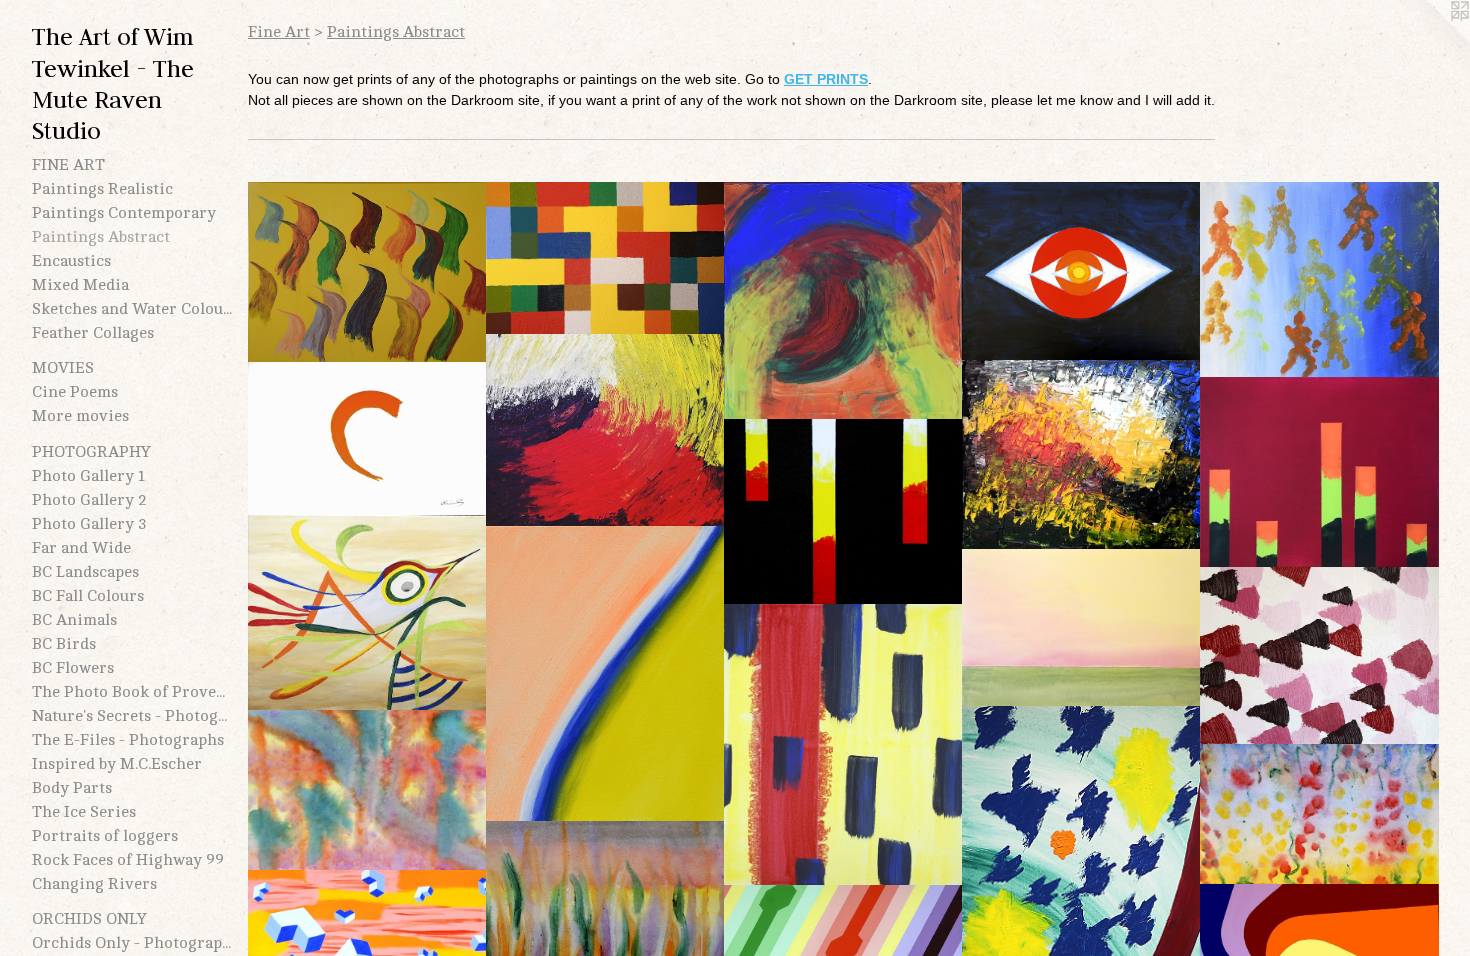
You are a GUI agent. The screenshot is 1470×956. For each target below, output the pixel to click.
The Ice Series (84, 812)
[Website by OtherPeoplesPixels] (1430, 40)
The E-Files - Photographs (128, 740)
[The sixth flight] (367, 612)
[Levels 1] (843, 512)
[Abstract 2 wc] (1319, 814)
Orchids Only (89, 919)
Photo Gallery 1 (88, 476)
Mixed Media (80, 285)
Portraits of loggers (105, 836)
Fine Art (68, 165)
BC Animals (74, 620)
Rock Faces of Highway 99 (128, 860)
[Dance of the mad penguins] (367, 272)
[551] (843, 744)
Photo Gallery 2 (89, 500)
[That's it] (367, 439)
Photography (91, 452)
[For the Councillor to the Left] (605, 674)
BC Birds (64, 644)
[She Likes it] (605, 430)
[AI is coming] (605, 258)
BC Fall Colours (88, 596)
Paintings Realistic (102, 189)
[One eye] (1081, 271)
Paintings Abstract (101, 237)
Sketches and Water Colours (132, 309)
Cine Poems (75, 392)
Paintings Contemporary (124, 213)
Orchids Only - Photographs (132, 943)
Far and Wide (81, 548)
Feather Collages (93, 333)
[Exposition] (1081, 455)
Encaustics (71, 261)
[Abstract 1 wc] (367, 790)
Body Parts (72, 788)
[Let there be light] (1081, 628)
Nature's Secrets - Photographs (132, 716)
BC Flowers (73, 668)
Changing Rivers (94, 884)
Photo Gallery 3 (89, 524)
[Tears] (843, 301)
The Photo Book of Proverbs (132, 692)
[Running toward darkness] (1319, 280)
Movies (63, 368)
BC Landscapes (85, 572)
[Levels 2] (1319, 472)
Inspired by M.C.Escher (117, 764)
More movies (80, 416)
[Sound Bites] (1319, 655)
